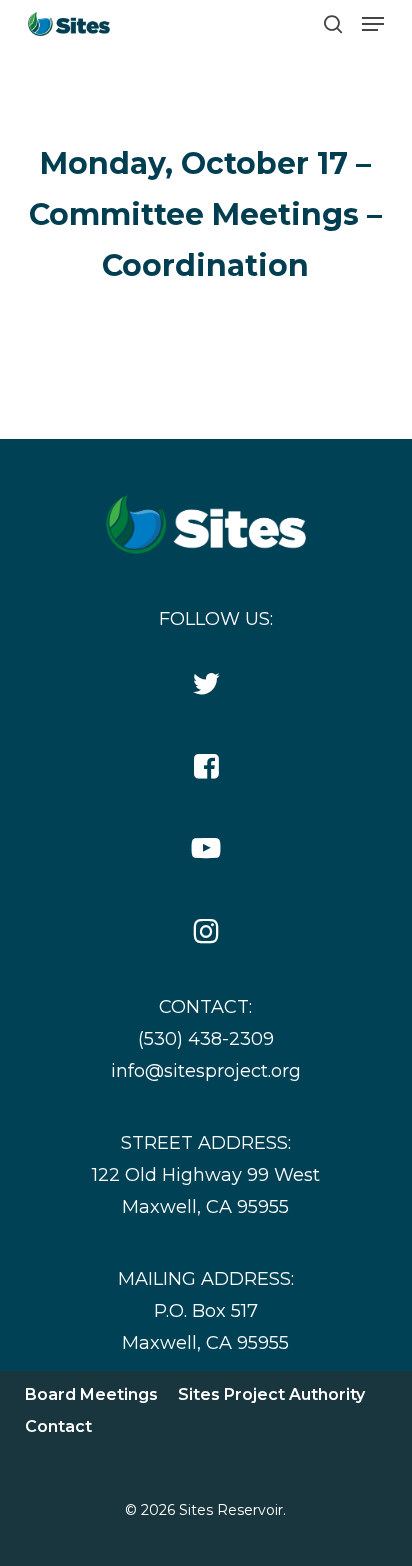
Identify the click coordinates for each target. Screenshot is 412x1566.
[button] (373, 24)
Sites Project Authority (271, 1394)
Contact (58, 1426)
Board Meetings (91, 1394)
